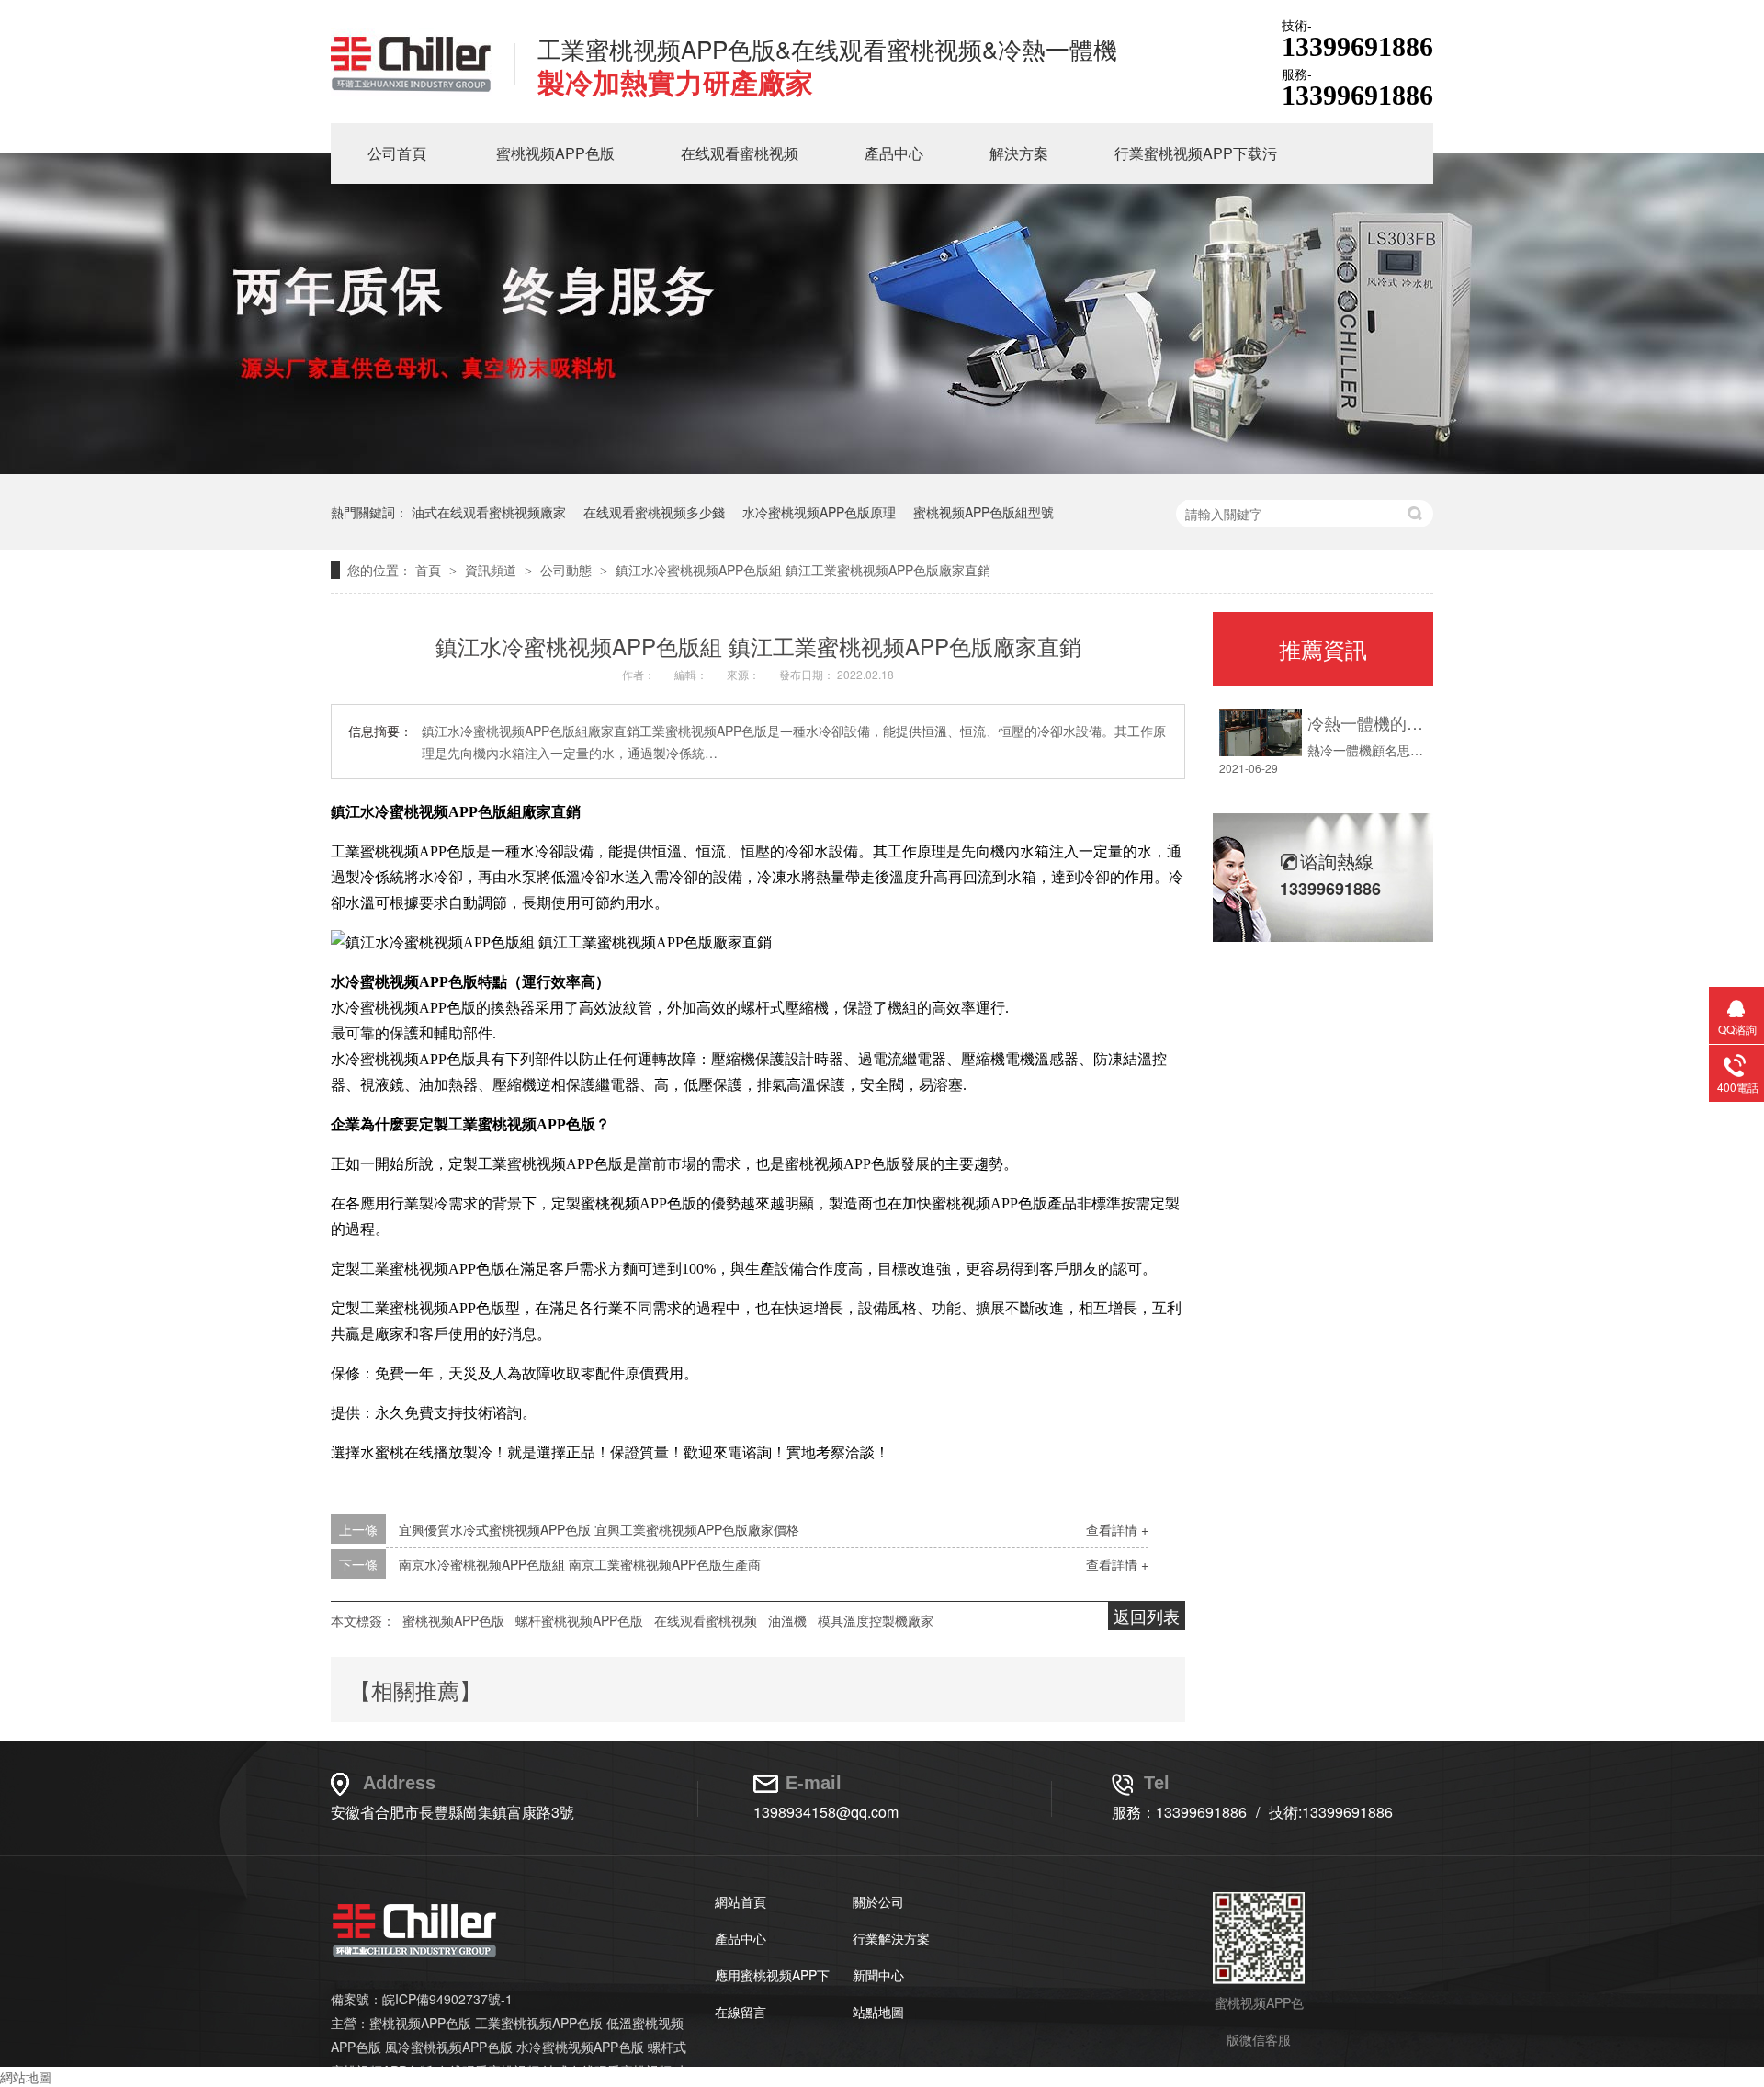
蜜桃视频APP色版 (555, 153)
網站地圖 (26, 2077)
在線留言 (741, 2012)
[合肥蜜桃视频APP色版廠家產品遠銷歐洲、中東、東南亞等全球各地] (882, 469)
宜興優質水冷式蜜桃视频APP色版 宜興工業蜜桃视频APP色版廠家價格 (599, 1529)
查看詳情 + (1117, 1529)
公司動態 (568, 570)
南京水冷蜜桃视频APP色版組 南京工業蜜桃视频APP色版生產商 (580, 1564)
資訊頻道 (492, 570)
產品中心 (894, 153)
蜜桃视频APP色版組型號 (984, 512)
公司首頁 (397, 153)
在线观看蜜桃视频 (740, 153)
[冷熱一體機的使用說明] (1261, 733)
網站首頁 (741, 1901)
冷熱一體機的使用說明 (1366, 722)
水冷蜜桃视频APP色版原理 (819, 512)
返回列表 (1147, 1616)
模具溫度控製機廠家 (876, 1620)
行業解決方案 (891, 1938)
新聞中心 (878, 1975)
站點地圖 (878, 2012)
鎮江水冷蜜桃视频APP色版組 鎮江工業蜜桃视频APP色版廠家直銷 (803, 570)
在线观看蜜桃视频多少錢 (654, 512)
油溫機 (787, 1620)
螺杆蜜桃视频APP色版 (579, 1620)
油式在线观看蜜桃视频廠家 (489, 512)
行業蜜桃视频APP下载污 (1196, 153)
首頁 (430, 570)
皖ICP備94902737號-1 (447, 1999)
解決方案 (1019, 153)
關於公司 (878, 1901)
